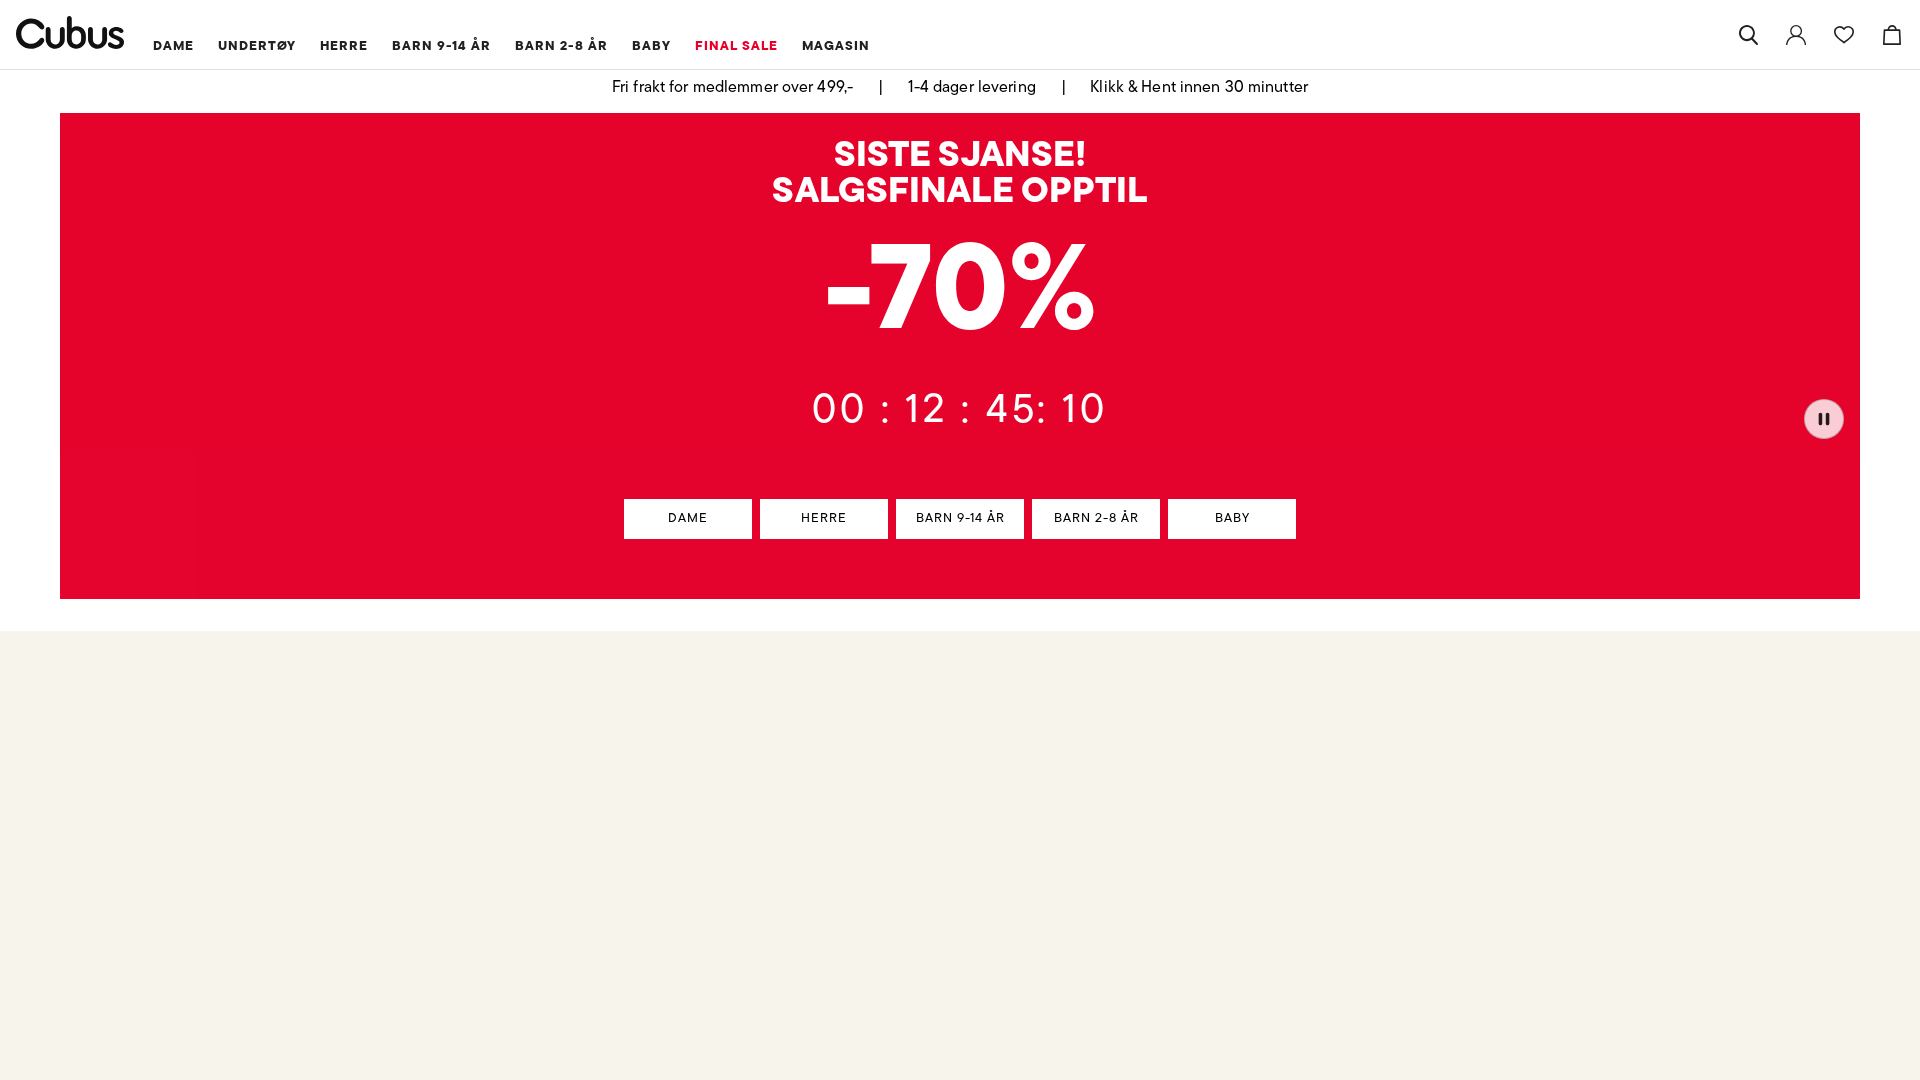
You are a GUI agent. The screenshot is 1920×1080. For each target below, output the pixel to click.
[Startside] (70, 32)
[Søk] (1748, 35)
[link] (1796, 35)
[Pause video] (1824, 419)
